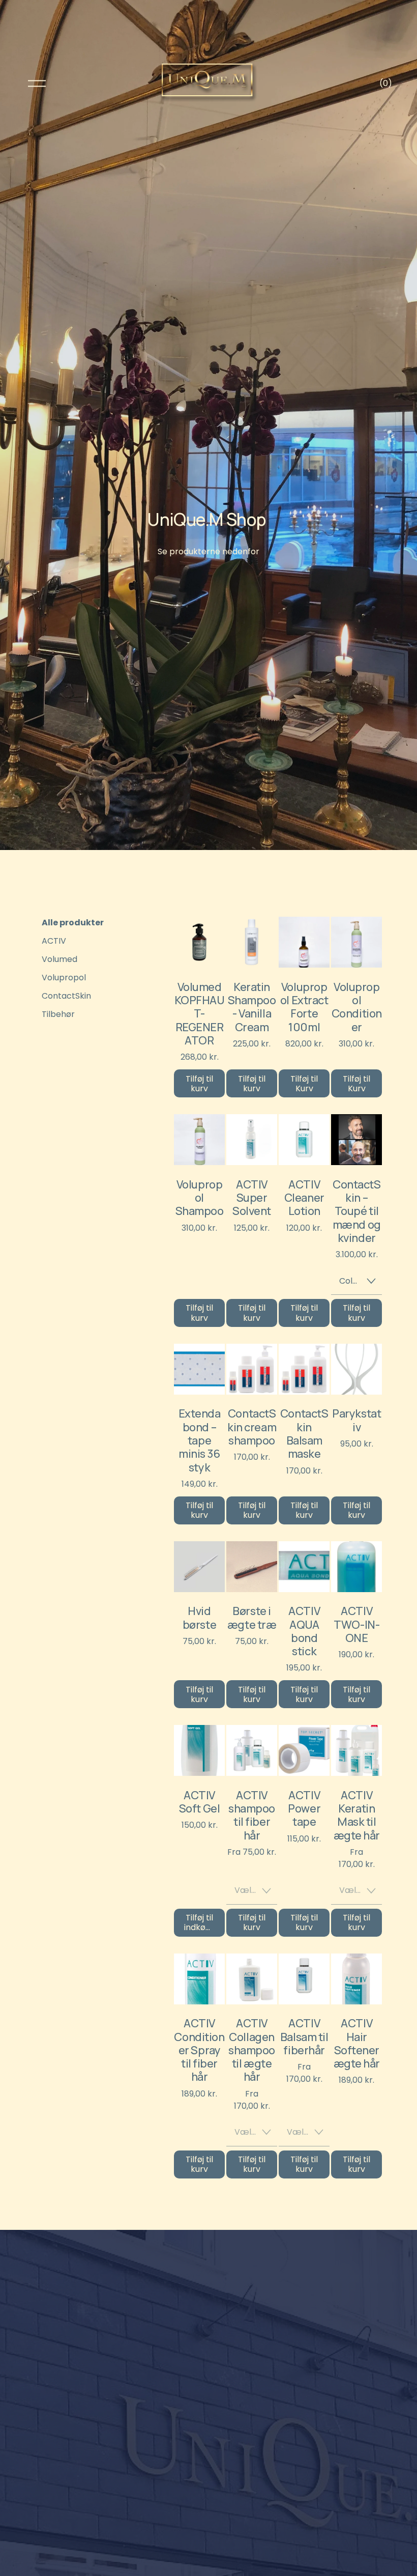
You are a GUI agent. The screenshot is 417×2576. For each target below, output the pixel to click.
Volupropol (64, 978)
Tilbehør (58, 1014)
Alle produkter (73, 923)
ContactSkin (66, 996)
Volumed (59, 959)
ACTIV (54, 941)
